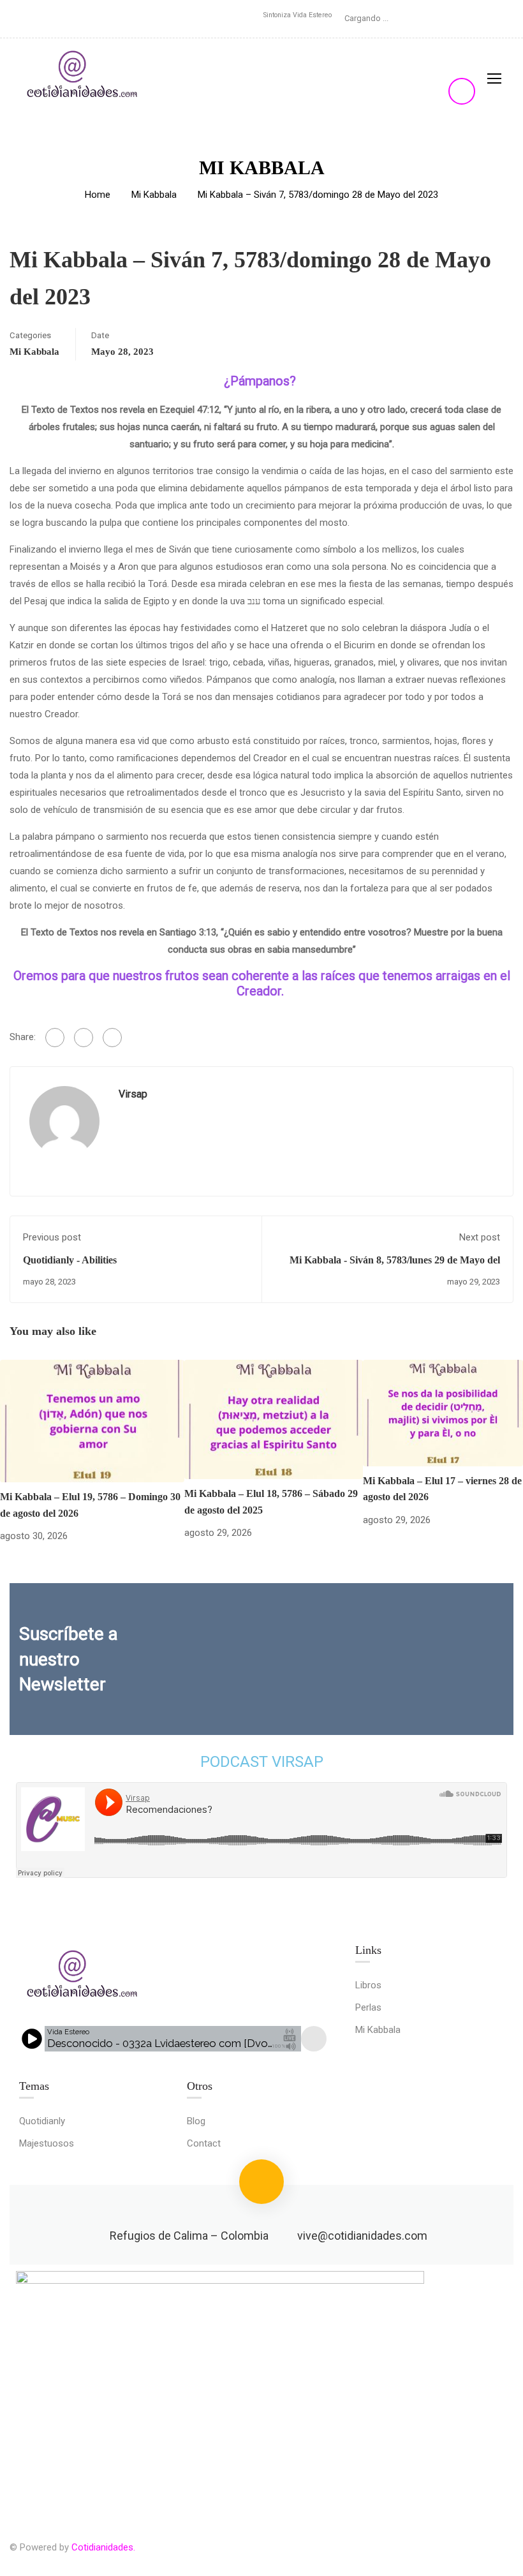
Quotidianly (42, 2121)
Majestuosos (47, 2143)
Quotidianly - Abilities (70, 1260)
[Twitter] (84, 1038)
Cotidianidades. (103, 2547)
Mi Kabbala (154, 195)
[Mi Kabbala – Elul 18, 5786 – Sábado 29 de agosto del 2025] (274, 1418)
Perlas (368, 2007)
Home (98, 195)
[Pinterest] (112, 1038)
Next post (480, 1237)
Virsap (133, 1094)
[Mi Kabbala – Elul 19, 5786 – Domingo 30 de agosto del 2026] (92, 1420)
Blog (196, 2121)
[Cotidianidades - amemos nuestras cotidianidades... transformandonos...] (83, 78)
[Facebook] (55, 1038)
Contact (204, 2143)
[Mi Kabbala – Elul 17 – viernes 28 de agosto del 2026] (443, 1412)
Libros (368, 1985)
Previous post (52, 1237)
